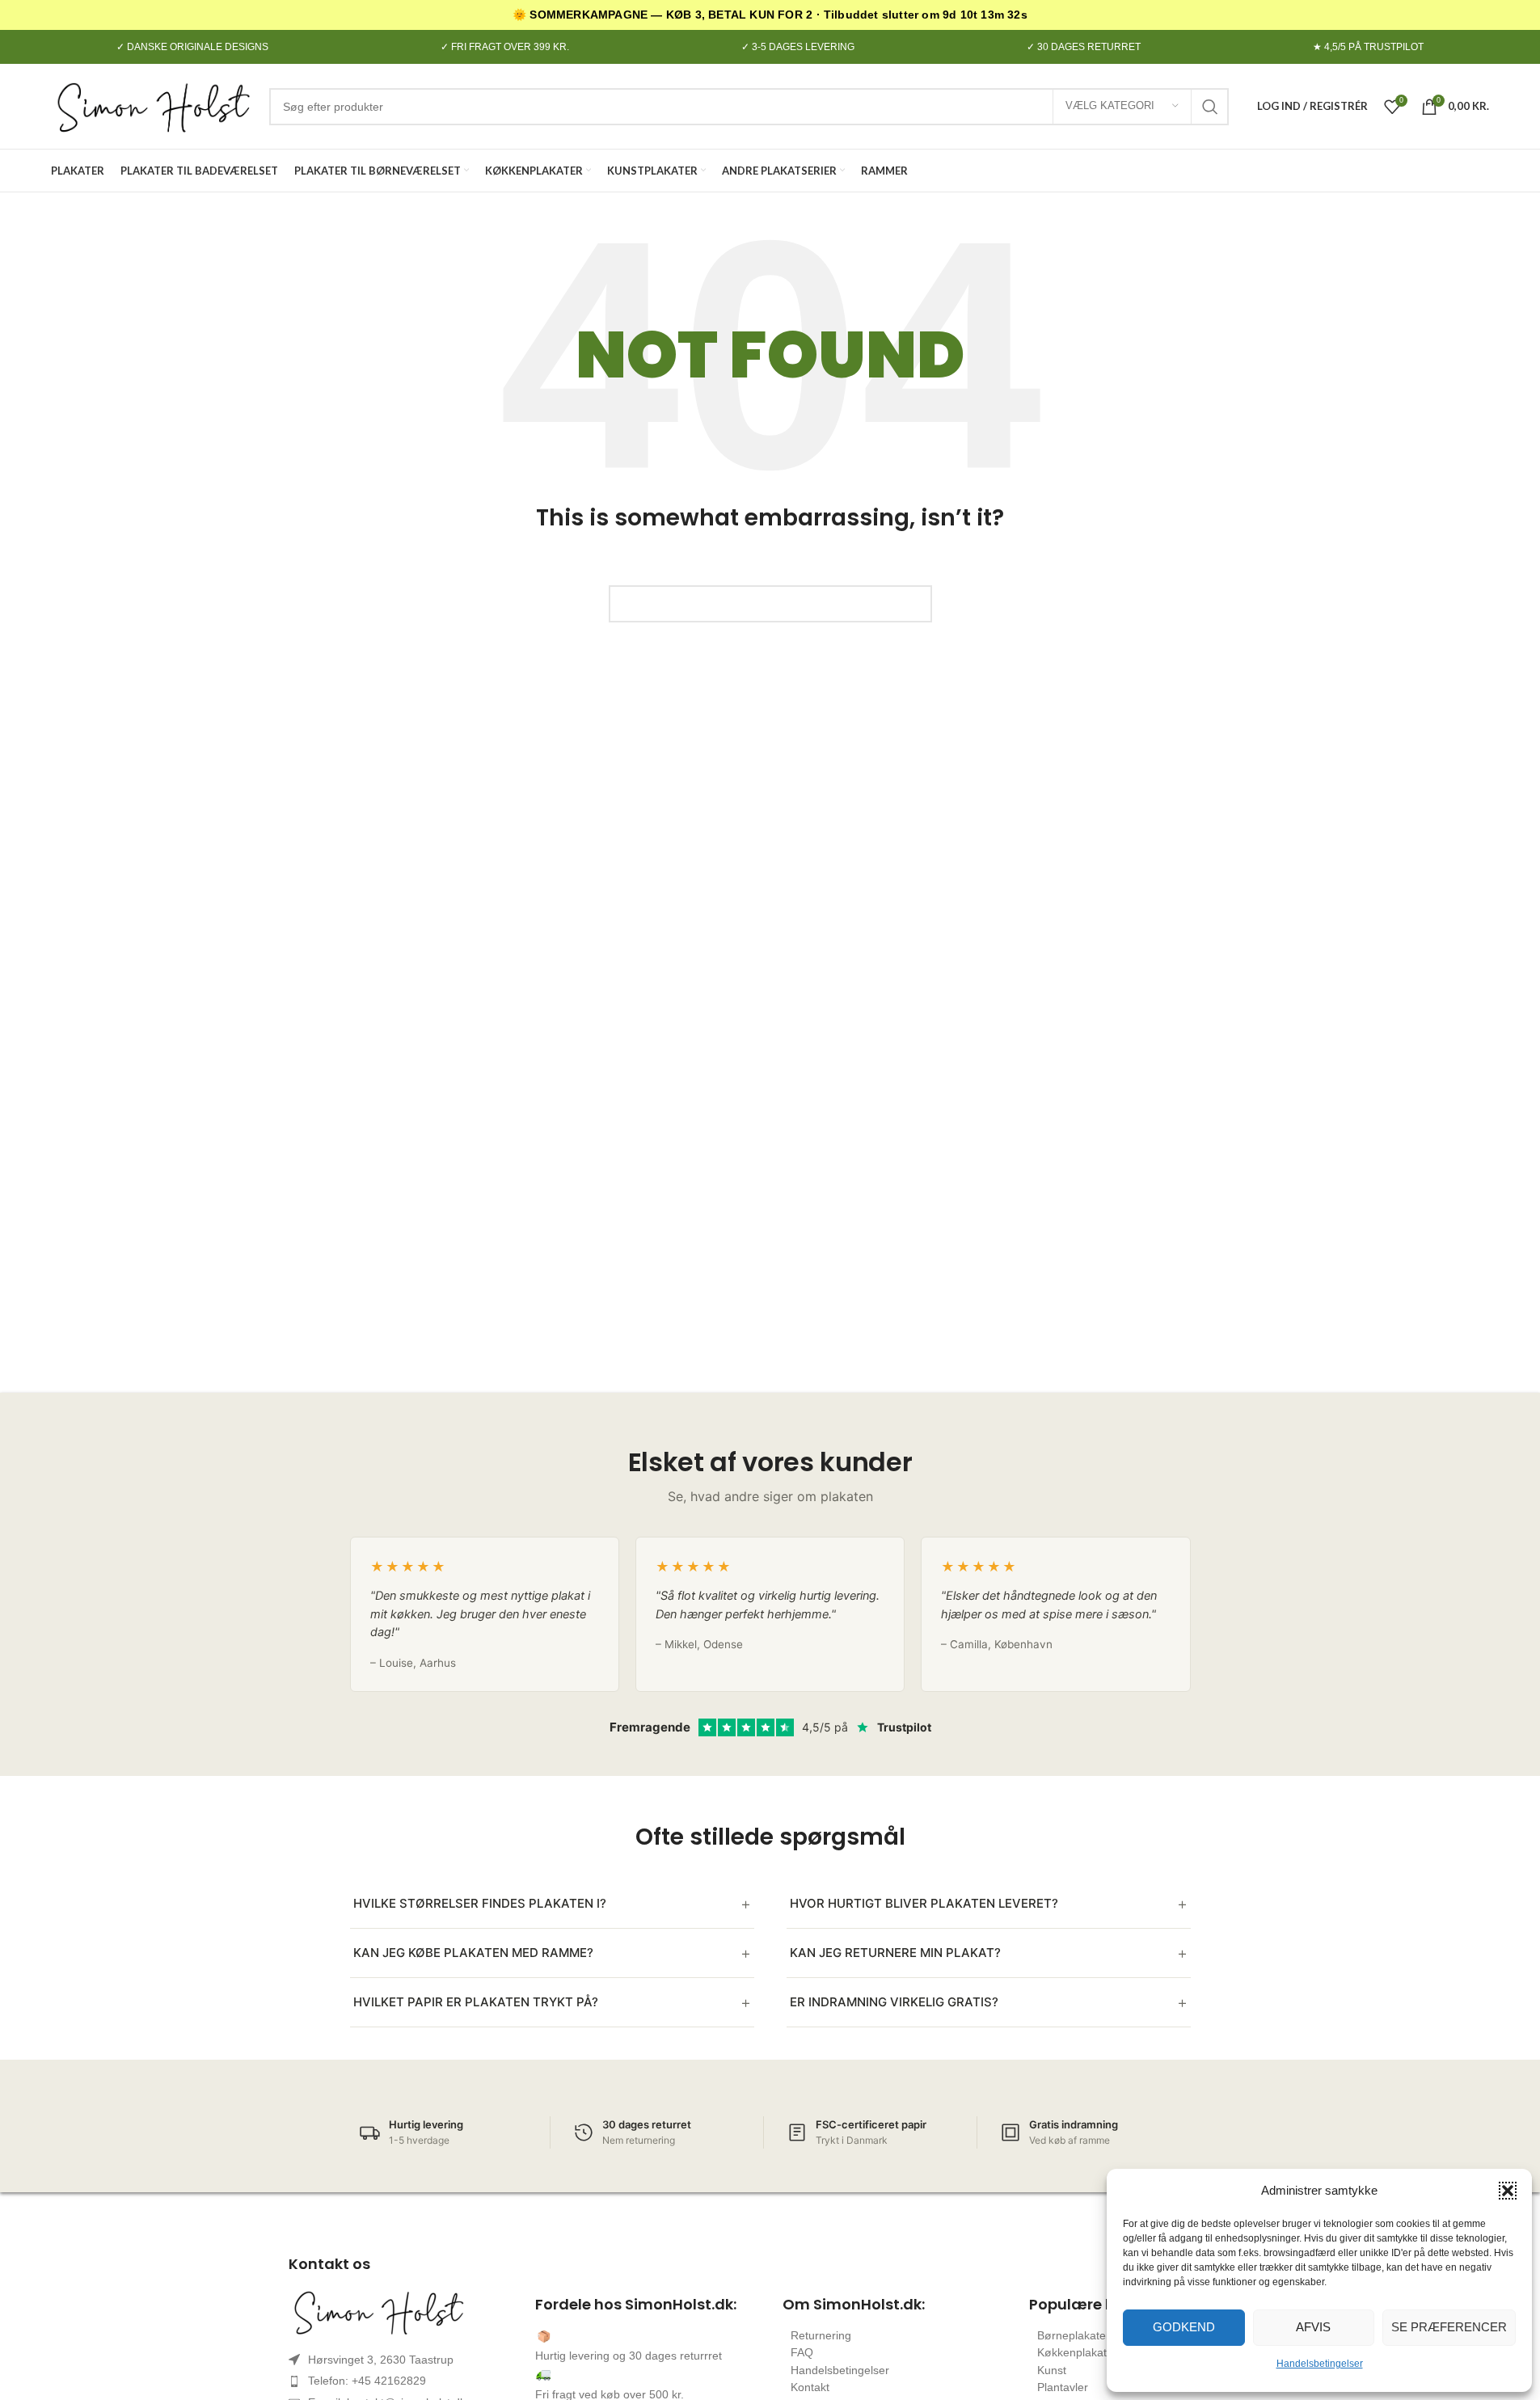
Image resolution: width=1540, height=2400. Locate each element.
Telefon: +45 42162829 (367, 2381)
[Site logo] (152, 106)
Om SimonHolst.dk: (854, 2304)
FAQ (802, 2352)
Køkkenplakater (1077, 2352)
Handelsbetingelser (1320, 2364)
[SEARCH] (1210, 107)
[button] (1508, 2191)
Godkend (1184, 2327)
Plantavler (1063, 2387)
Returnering (821, 2335)
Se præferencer (1449, 2327)
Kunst (1052, 2370)
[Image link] (400, 2312)
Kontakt (810, 2387)
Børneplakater (1074, 2335)
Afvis (1313, 2327)
